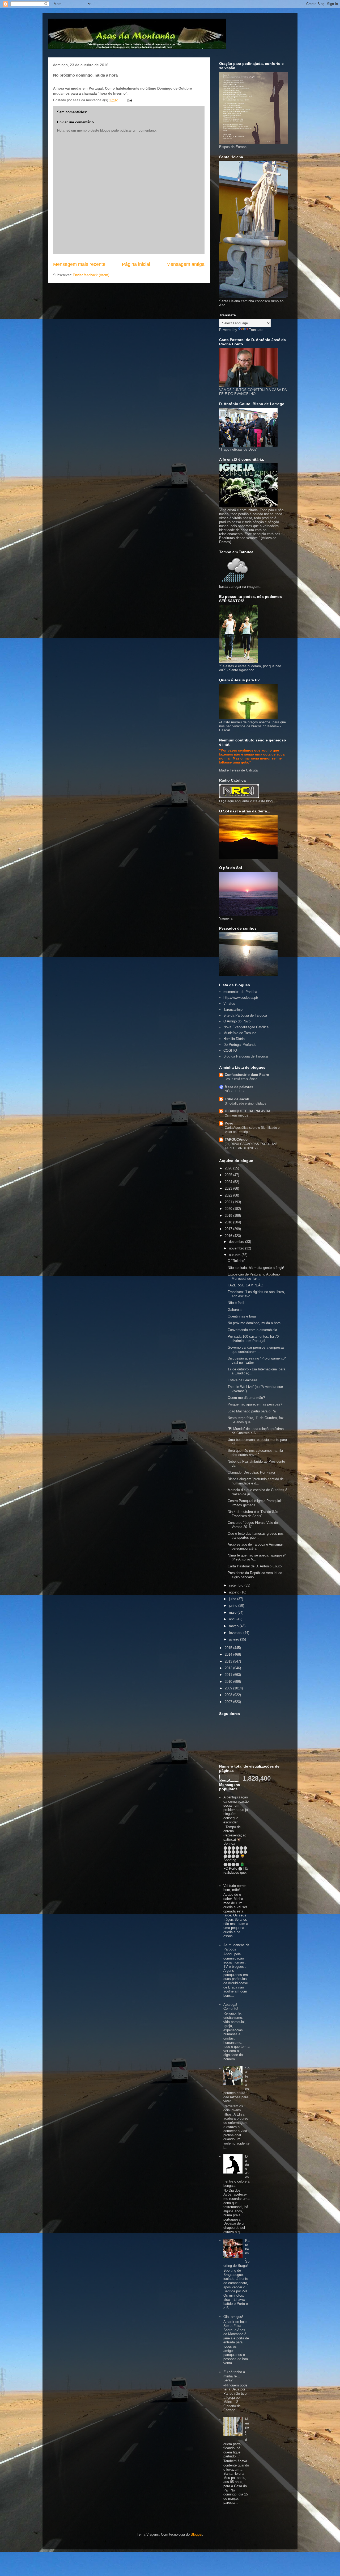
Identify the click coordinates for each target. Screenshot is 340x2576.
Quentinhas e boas (242, 1316)
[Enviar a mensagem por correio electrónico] (129, 100)
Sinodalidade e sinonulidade (246, 1104)
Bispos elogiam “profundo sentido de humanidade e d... (256, 1481)
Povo (229, 1123)
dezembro (237, 1242)
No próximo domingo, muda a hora (254, 1323)
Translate (256, 330)
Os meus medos (236, 1115)
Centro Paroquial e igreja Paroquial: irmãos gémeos (255, 1503)
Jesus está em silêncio (241, 1079)
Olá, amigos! (233, 2317)
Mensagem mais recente (79, 264)
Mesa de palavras (239, 1087)
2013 (229, 1661)
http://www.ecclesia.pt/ (241, 998)
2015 (229, 1648)
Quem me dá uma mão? (246, 1398)
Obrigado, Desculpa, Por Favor (251, 1472)
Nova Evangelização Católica (246, 1027)
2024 (229, 1182)
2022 (229, 1195)
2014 (229, 1654)
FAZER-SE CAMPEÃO (245, 1285)
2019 (229, 1216)
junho (234, 1606)
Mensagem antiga (186, 264)
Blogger (196, 2534)
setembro (237, 1585)
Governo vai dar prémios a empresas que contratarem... (256, 1350)
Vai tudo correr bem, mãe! (235, 1888)
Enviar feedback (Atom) (91, 275)
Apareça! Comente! (231, 2007)
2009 (229, 1688)
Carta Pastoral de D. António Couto (255, 1566)
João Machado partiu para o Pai (252, 1411)
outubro (235, 1255)
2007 (229, 1702)
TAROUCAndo (236, 1140)
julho (233, 1599)
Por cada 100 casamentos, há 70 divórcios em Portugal (253, 1339)
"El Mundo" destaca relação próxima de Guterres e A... (256, 1431)
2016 (229, 1236)
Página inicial (136, 264)
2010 (229, 1682)
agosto (235, 1592)
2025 (229, 1175)
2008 (229, 1695)
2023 (229, 1188)
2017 (229, 1229)
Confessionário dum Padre (247, 1075)
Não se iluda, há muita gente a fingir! (256, 1268)
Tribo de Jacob (237, 1099)
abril (233, 1619)
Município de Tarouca (240, 1033)
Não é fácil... (237, 1303)
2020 (229, 1209)
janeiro (235, 1639)
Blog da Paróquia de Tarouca (246, 1056)
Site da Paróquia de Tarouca (245, 1015)
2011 (229, 1675)
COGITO (230, 1050)
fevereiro (236, 1633)
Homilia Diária (234, 1039)
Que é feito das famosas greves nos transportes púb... (256, 1536)
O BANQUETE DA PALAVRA (248, 1111)
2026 (229, 1168)
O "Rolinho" (237, 1261)
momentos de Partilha (240, 992)
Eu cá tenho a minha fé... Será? (234, 2376)
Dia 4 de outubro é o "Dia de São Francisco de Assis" (253, 1514)
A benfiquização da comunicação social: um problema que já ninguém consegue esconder (236, 1810)
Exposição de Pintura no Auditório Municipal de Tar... (254, 1276)
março (234, 1626)
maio (233, 1612)
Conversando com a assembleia (252, 1330)
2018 (229, 1222)
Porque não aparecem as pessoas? (255, 1404)
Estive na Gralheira (242, 1380)
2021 (229, 1202)
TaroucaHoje (233, 1010)
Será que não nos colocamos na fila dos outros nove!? (255, 1453)
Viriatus (229, 1003)
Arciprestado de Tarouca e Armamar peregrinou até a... (255, 1547)
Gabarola (235, 1310)
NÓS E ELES (234, 1091)
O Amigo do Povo (237, 1021)
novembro (237, 1248)
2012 (229, 1668)
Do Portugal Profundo (240, 1045)
